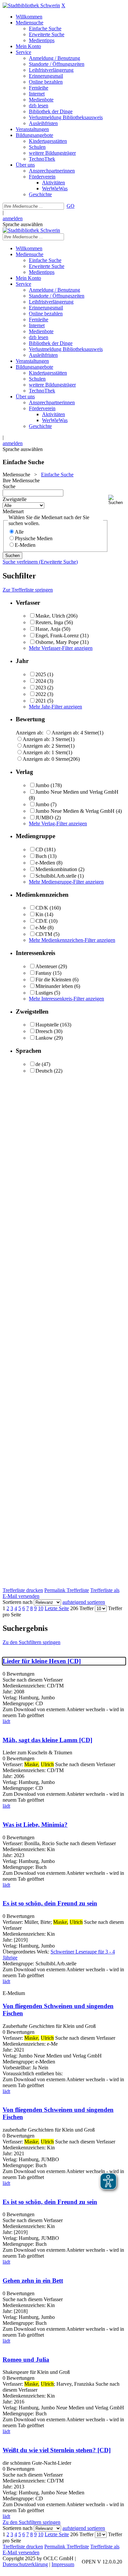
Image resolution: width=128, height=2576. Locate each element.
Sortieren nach (18, 1602)
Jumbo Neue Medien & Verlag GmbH (75, 811)
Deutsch (44, 1071)
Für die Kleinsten (53, 980)
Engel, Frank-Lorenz (57, 636)
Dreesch (44, 1031)
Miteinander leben (54, 986)
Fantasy (43, 973)
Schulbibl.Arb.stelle (56, 876)
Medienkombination (56, 869)
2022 (41, 694)
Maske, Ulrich (50, 616)
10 (41, 1608)
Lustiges (44, 993)
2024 (41, 681)
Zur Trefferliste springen (28, 590)
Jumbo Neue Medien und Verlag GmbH (77, 792)
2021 (41, 701)
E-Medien (25, 545)
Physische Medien (34, 538)
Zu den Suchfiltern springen (32, 1642)
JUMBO (44, 818)
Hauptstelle (47, 1025)
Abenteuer (46, 966)
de (38, 1064)
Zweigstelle (15, 499)
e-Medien (45, 863)
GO (71, 206)
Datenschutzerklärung (25, 2564)
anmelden (13, 218)
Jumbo (42, 785)
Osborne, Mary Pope (57, 642)
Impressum (63, 2564)
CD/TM (44, 934)
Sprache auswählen (23, 224)
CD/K (42, 908)
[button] (117, 500)
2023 (41, 688)
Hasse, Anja (48, 629)
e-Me (41, 928)
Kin (39, 914)
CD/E (42, 921)
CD (39, 850)
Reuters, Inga (49, 622)
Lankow (44, 1038)
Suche (9, 486)
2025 (41, 674)
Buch (41, 856)
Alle (19, 532)
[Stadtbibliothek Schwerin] (31, 5)
